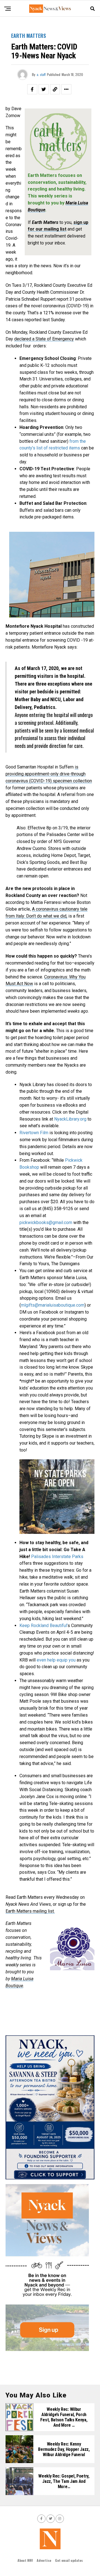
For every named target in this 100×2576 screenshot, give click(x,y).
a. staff (41, 74)
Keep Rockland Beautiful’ (43, 1626)
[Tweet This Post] (44, 89)
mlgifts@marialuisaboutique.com (53, 1305)
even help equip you (56, 1660)
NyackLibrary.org (70, 1119)
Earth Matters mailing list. (30, 1911)
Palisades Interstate (57, 1557)
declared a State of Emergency (44, 339)
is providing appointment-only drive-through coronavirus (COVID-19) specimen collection (49, 774)
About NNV (25, 2560)
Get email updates (69, 2560)
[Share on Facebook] (32, 89)
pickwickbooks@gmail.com (46, 1223)
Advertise (44, 2560)
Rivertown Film (34, 1133)
